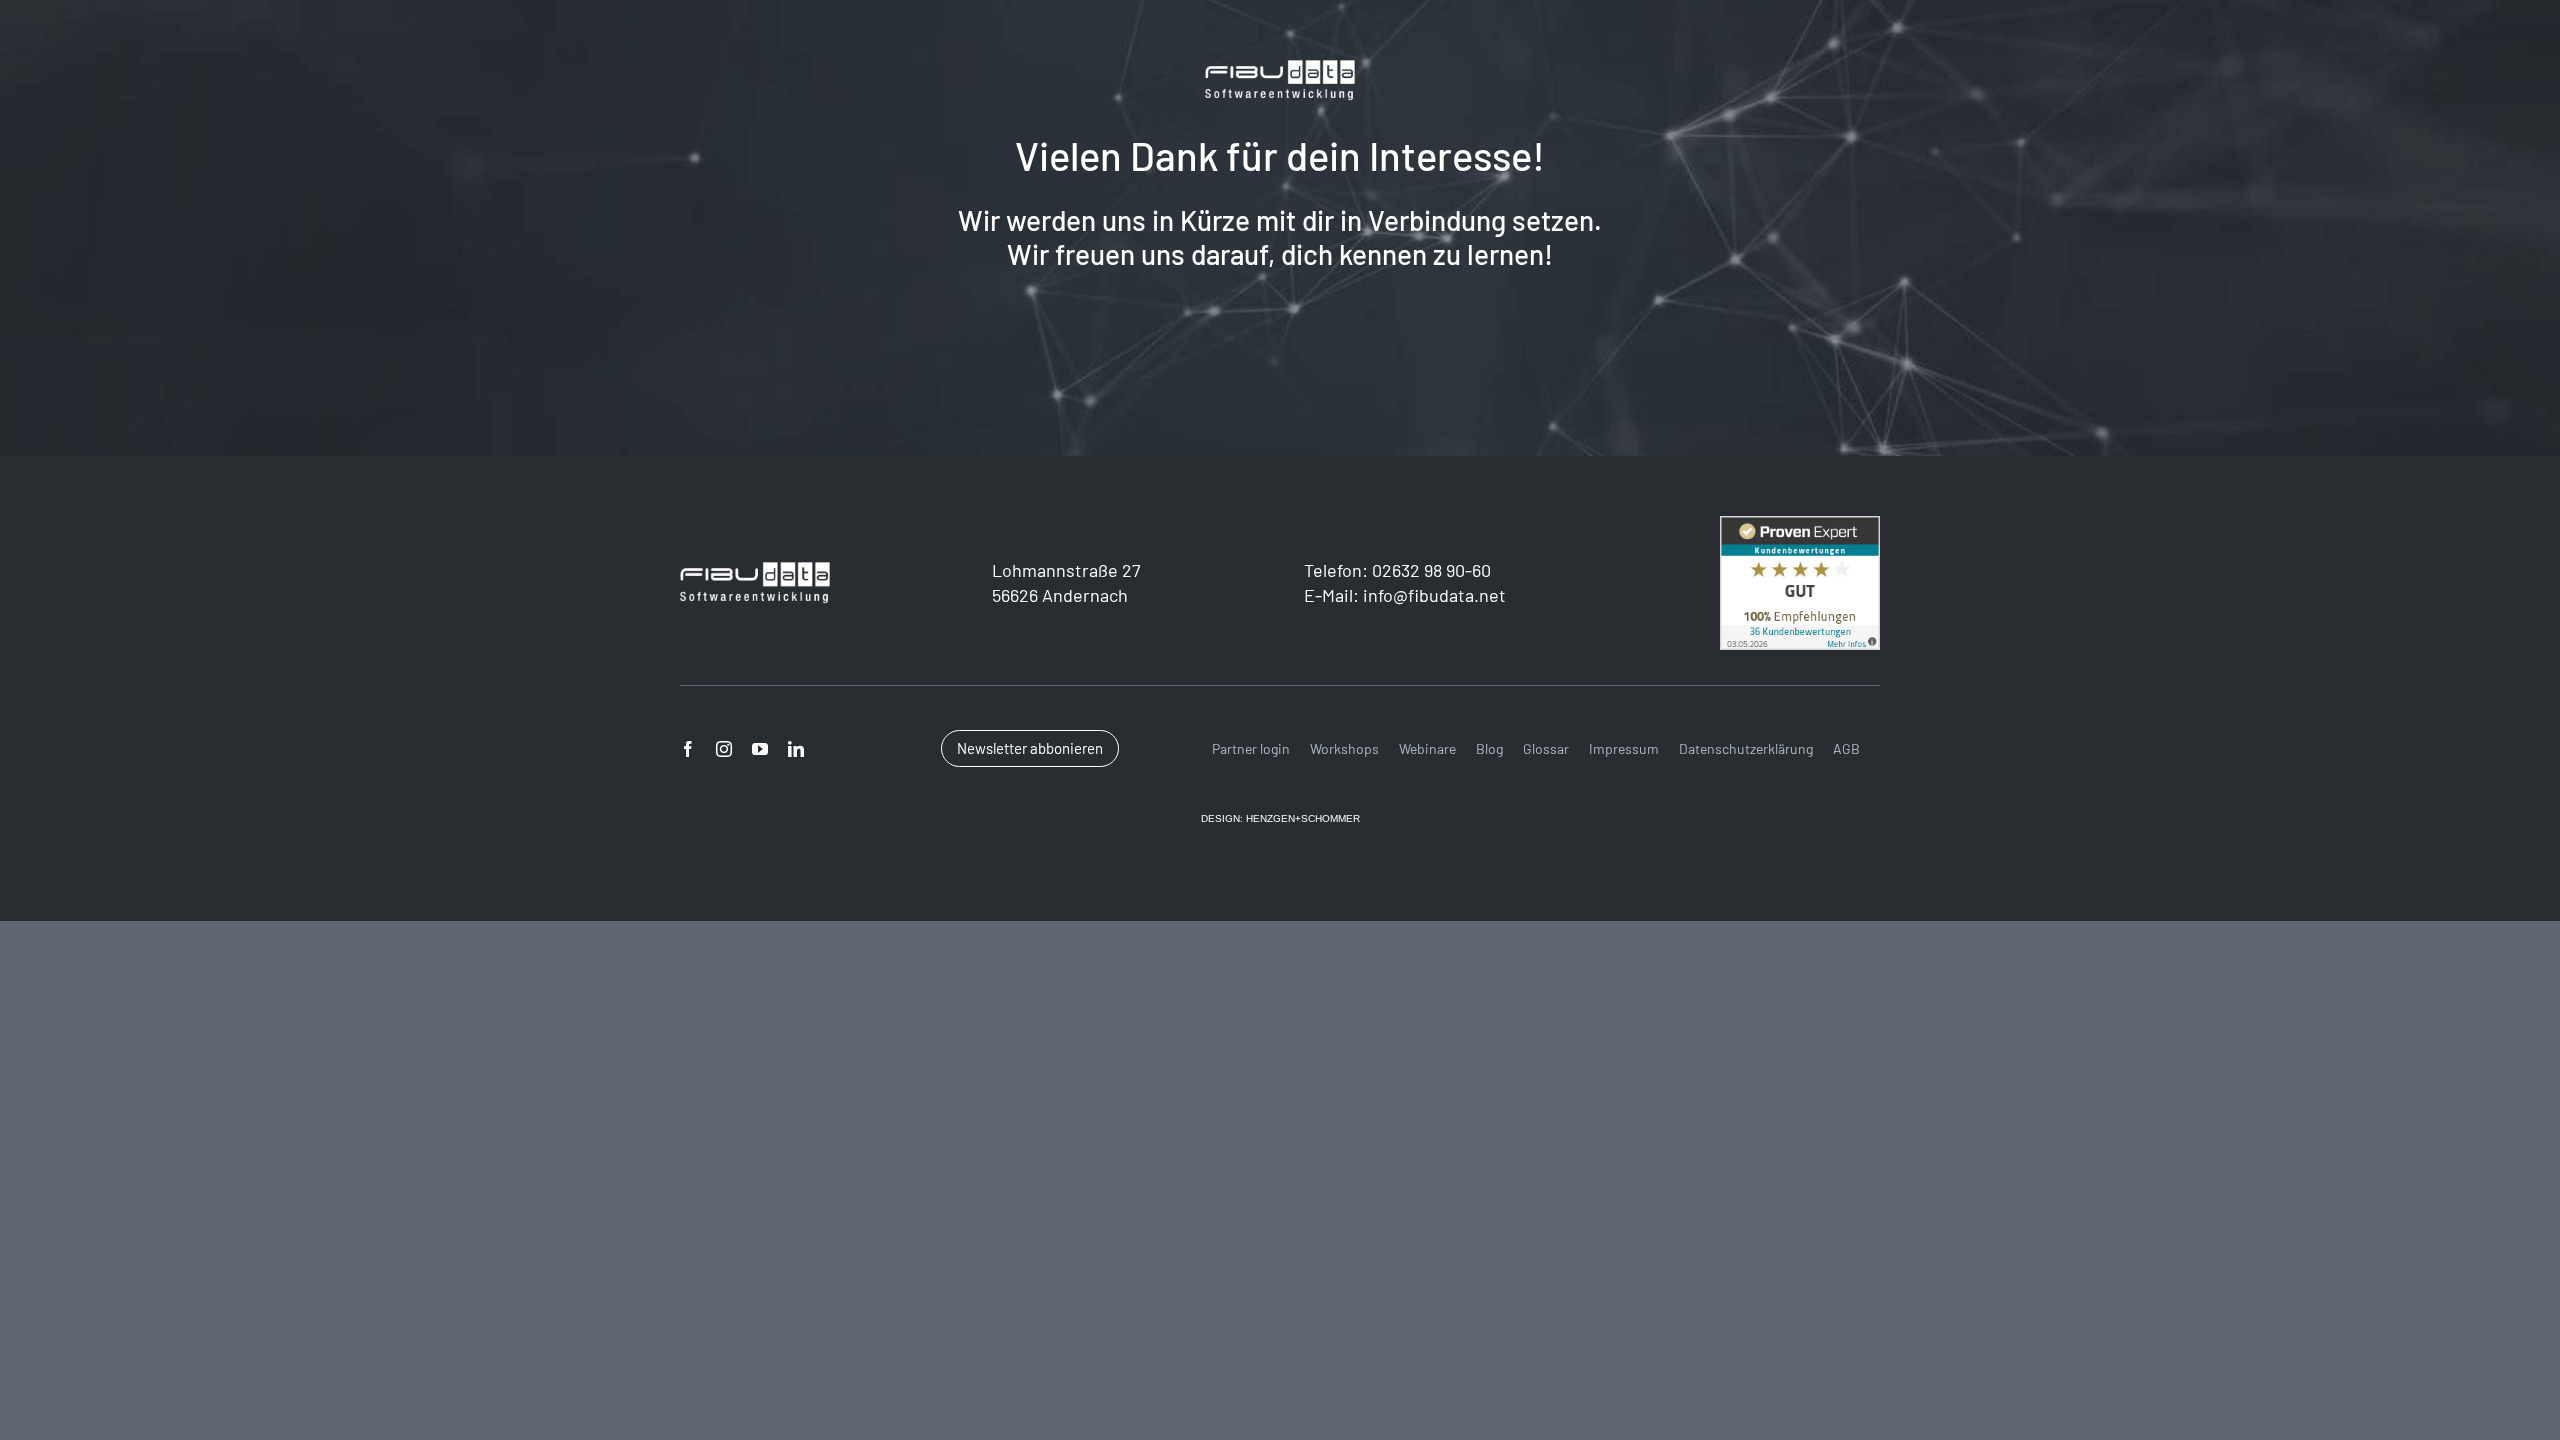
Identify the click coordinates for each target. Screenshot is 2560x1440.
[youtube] (760, 749)
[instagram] (724, 749)
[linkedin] (796, 749)
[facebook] (688, 749)
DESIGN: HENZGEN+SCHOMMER (1280, 818)
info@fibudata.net (1434, 595)
